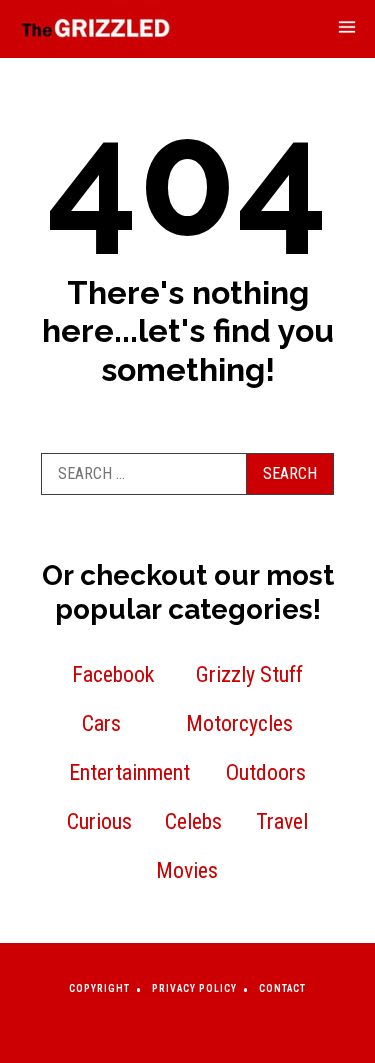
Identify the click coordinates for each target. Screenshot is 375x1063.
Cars (101, 723)
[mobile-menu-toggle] (347, 29)
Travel (282, 821)
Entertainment (129, 772)
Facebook (113, 674)
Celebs (193, 821)
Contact (282, 988)
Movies (187, 870)
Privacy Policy (194, 988)
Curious (99, 821)
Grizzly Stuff (249, 674)
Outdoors (266, 772)
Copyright (99, 988)
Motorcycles (239, 723)
